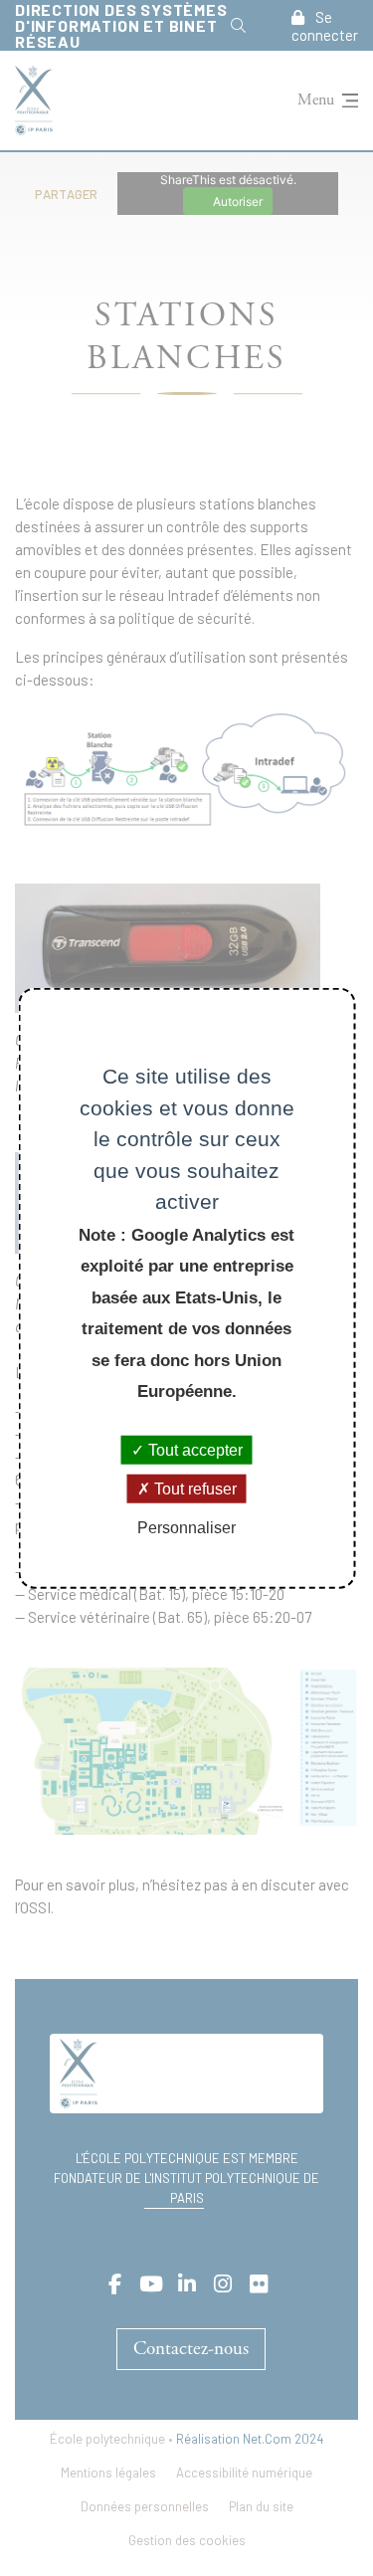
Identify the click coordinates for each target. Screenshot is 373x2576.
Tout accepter (193, 1449)
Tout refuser (193, 1488)
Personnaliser (186, 1528)
